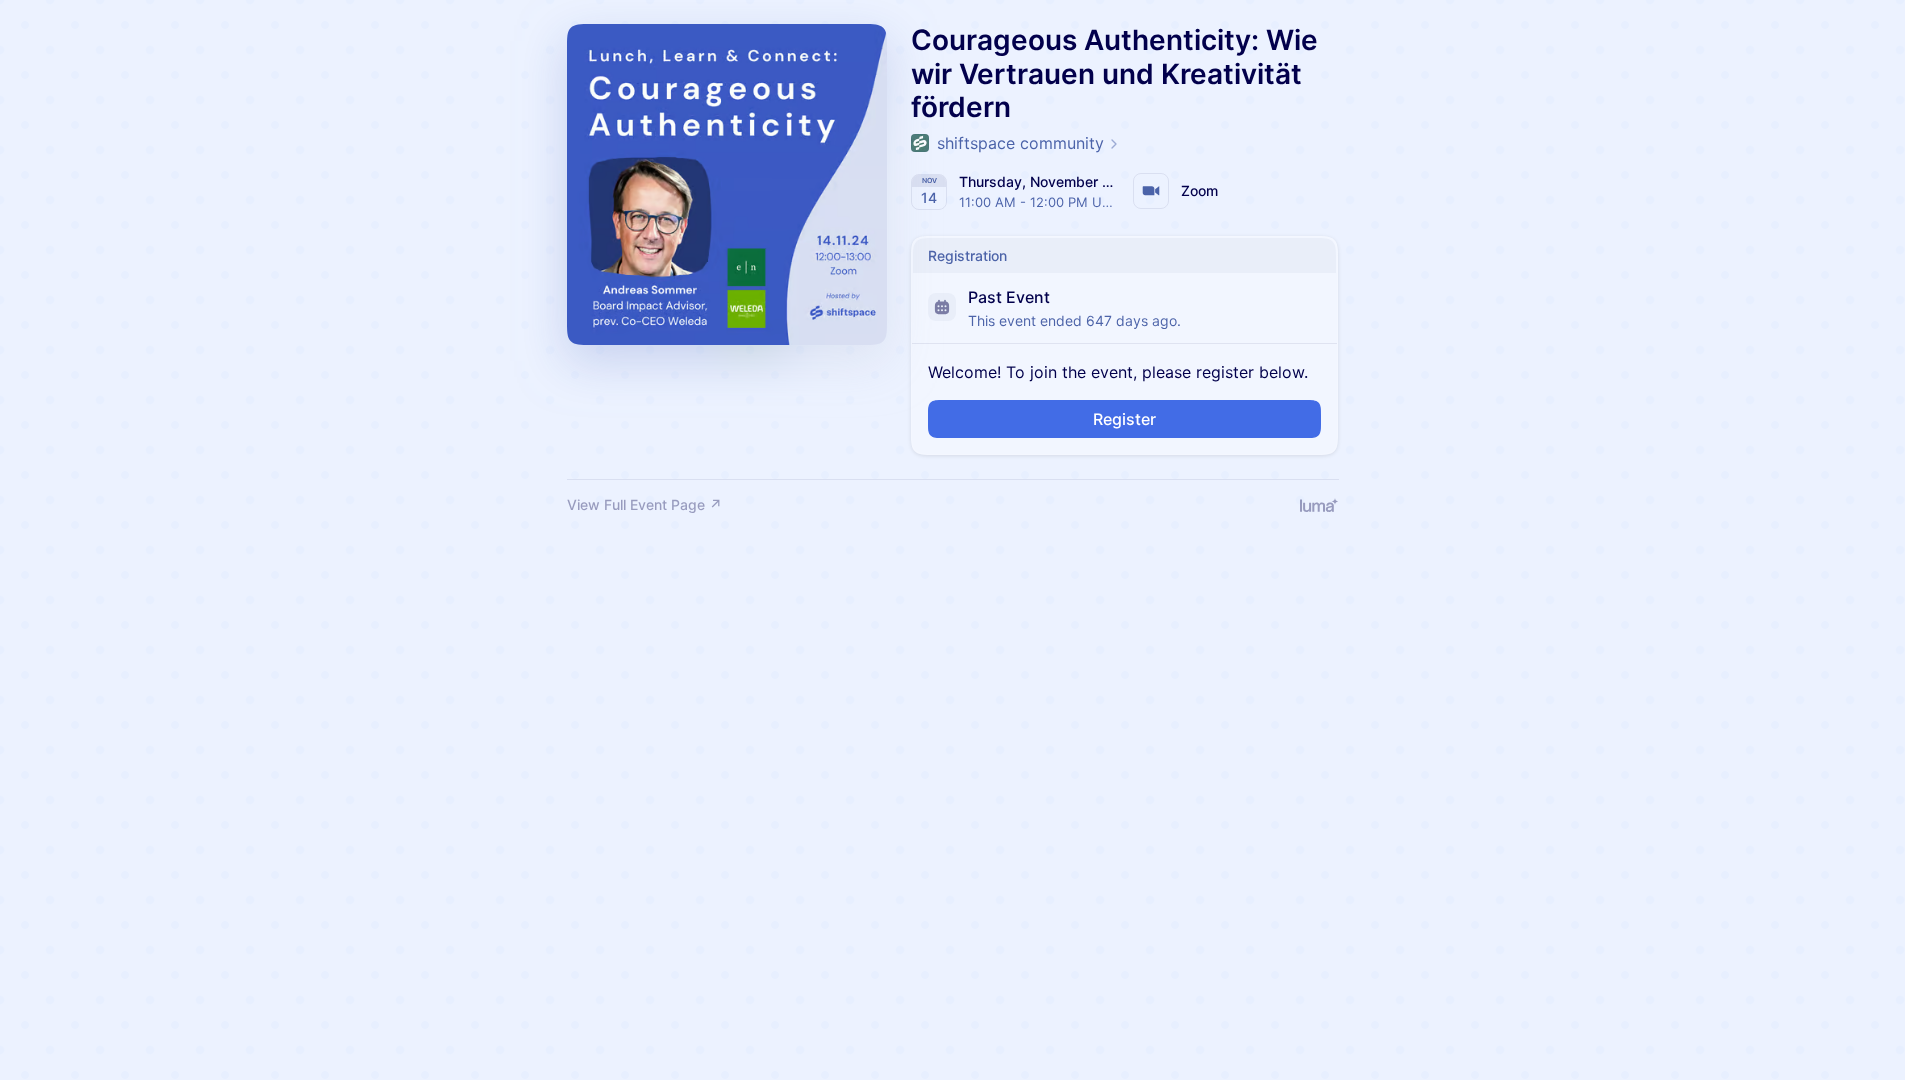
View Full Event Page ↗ (644, 504)
